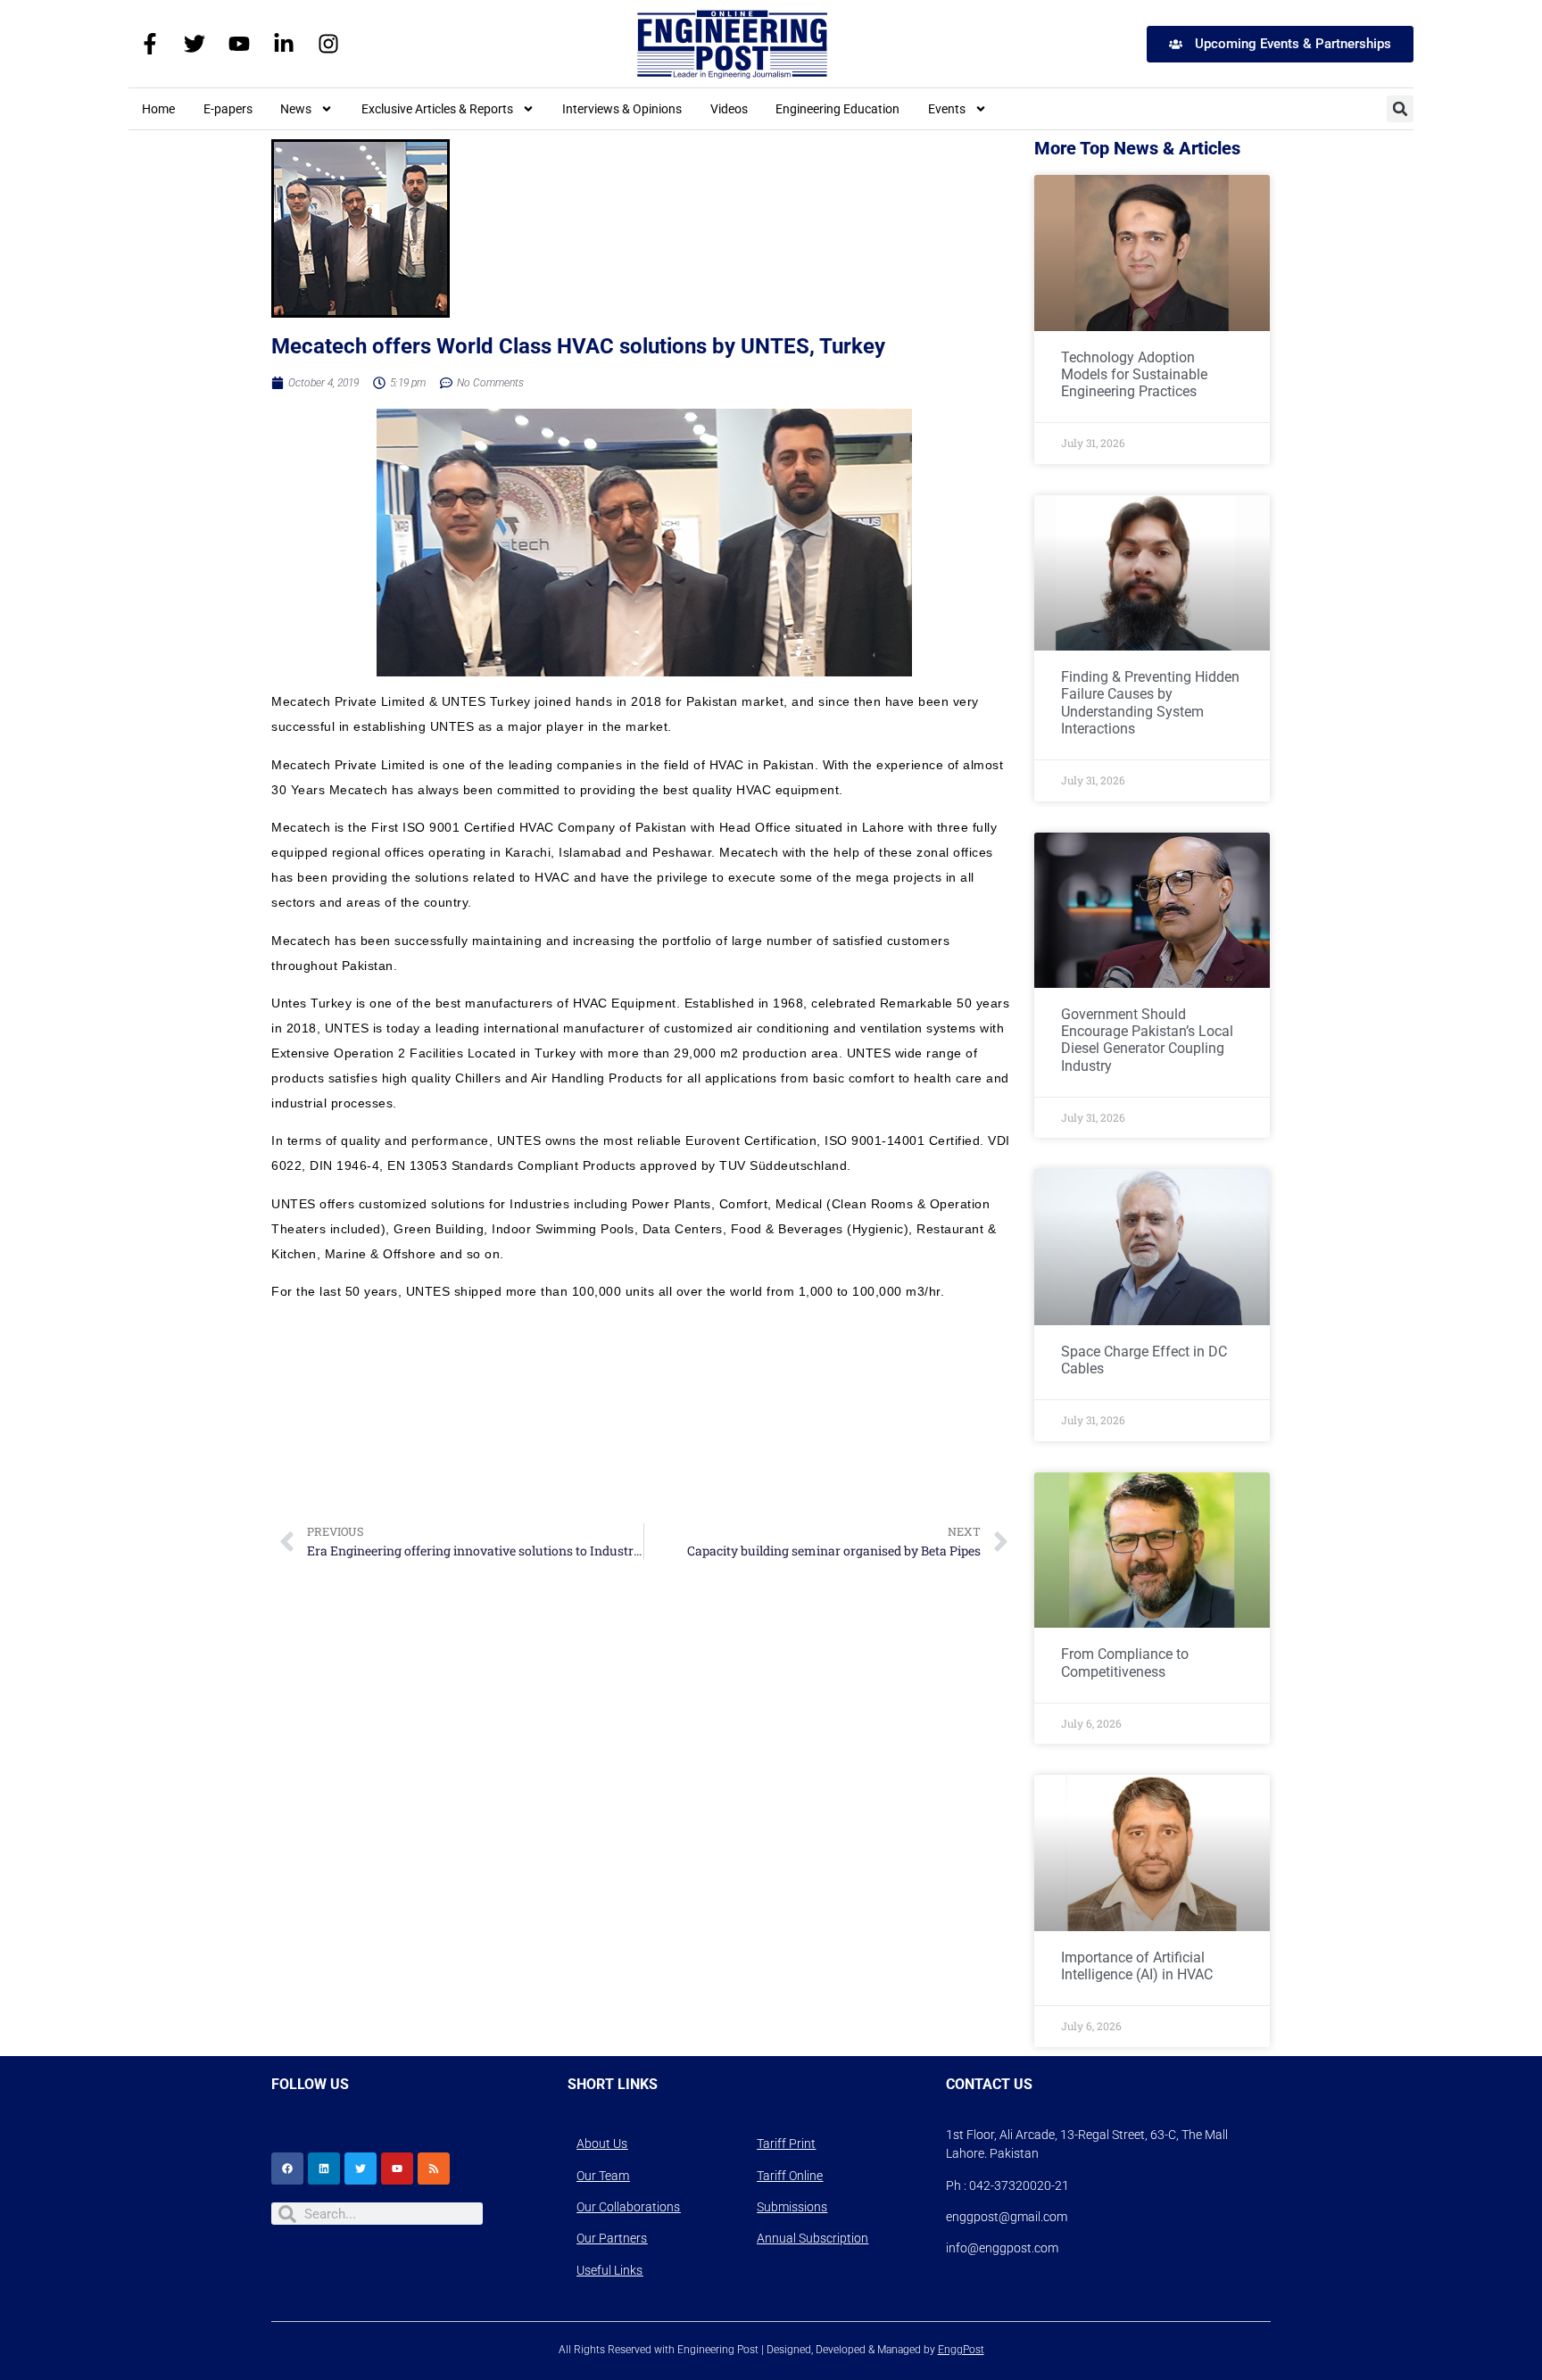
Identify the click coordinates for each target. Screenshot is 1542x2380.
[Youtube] (239, 44)
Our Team (603, 2176)
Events (947, 109)
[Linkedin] (324, 2169)
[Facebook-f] (150, 44)
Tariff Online (790, 2176)
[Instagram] (328, 44)
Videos (729, 109)
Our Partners (612, 2238)
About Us (602, 2144)
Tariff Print (786, 2144)
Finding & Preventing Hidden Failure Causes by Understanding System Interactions (1150, 703)
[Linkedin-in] (284, 44)
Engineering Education (837, 109)
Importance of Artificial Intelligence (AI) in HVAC (1137, 1966)
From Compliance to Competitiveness (1125, 1663)
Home (158, 109)
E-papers (228, 109)
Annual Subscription (812, 2238)
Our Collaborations (628, 2207)
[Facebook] (287, 2169)
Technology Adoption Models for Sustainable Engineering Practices (1134, 374)
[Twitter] (195, 44)
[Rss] (434, 2169)
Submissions (792, 2207)
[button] (1400, 109)
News (296, 109)
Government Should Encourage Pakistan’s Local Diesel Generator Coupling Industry (1147, 1040)
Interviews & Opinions (622, 109)
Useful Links (609, 2270)
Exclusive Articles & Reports (437, 109)
